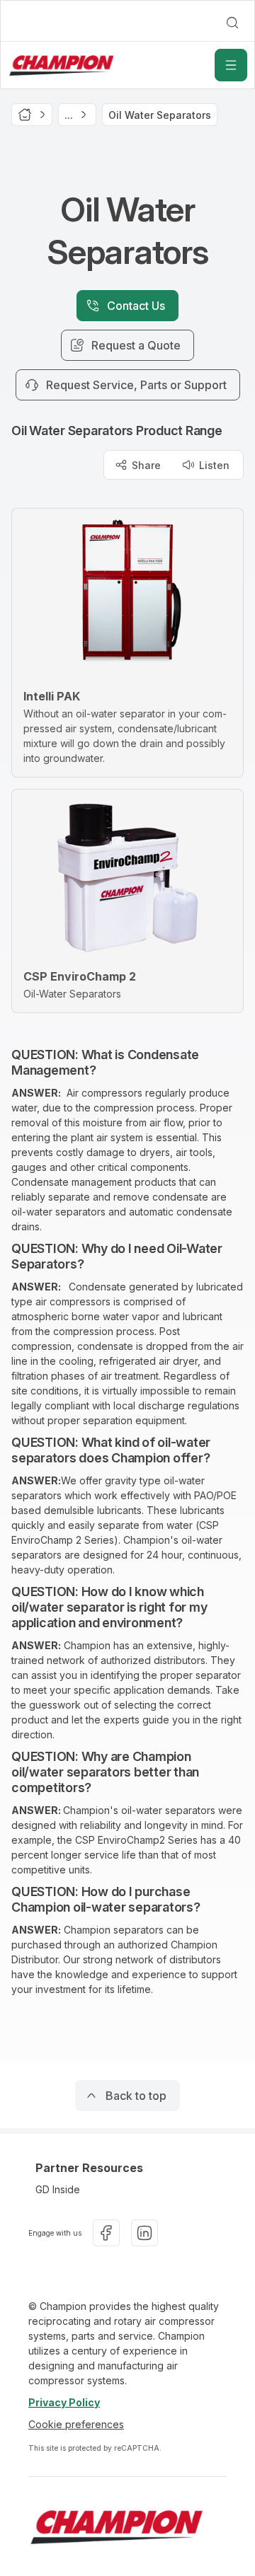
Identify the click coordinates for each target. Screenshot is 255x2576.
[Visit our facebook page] (106, 2233)
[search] (232, 23)
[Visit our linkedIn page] (144, 2233)
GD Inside (58, 2189)
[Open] (231, 65)
